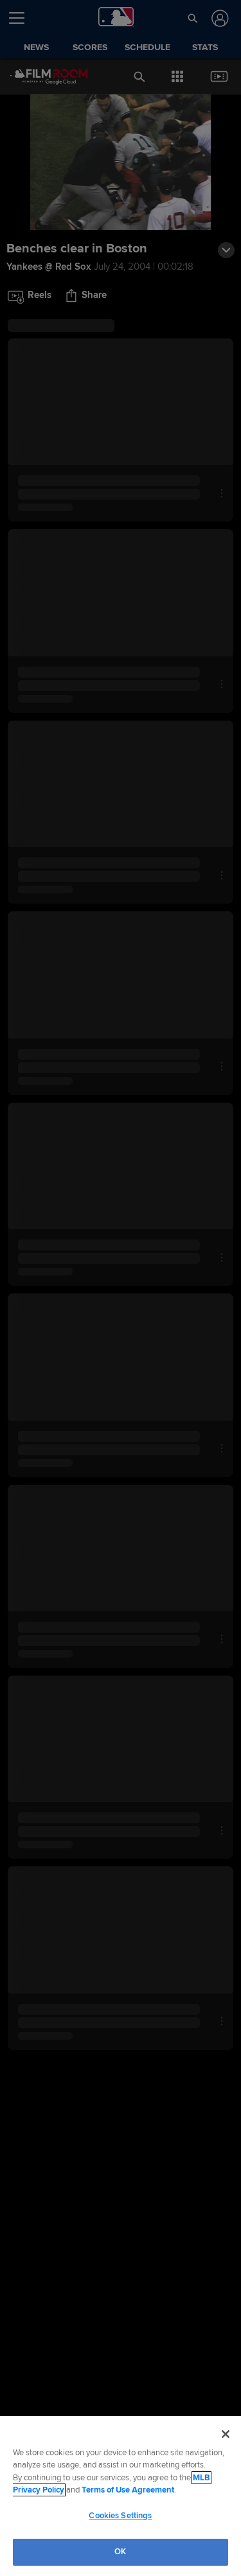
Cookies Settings (120, 2516)
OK (120, 2552)
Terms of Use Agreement (128, 2490)
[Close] (226, 2434)
